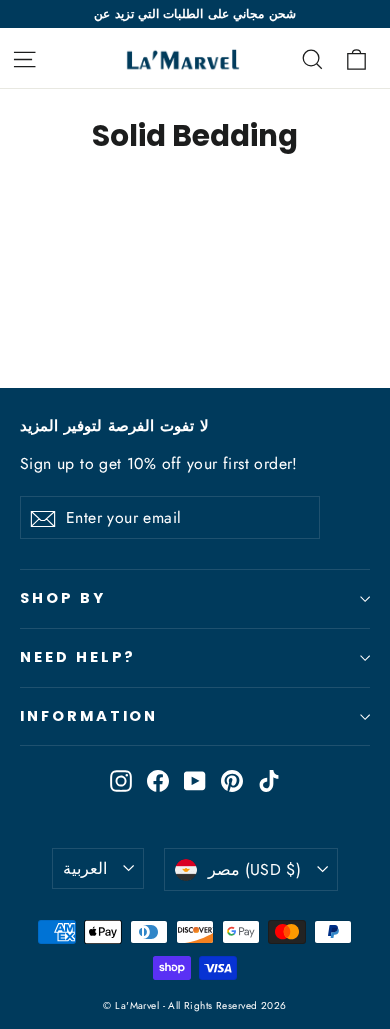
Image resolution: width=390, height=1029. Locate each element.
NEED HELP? (78, 657)
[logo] (174, 58)
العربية (85, 868)
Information (89, 716)
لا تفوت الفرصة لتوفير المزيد (114, 426)
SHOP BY (63, 598)
